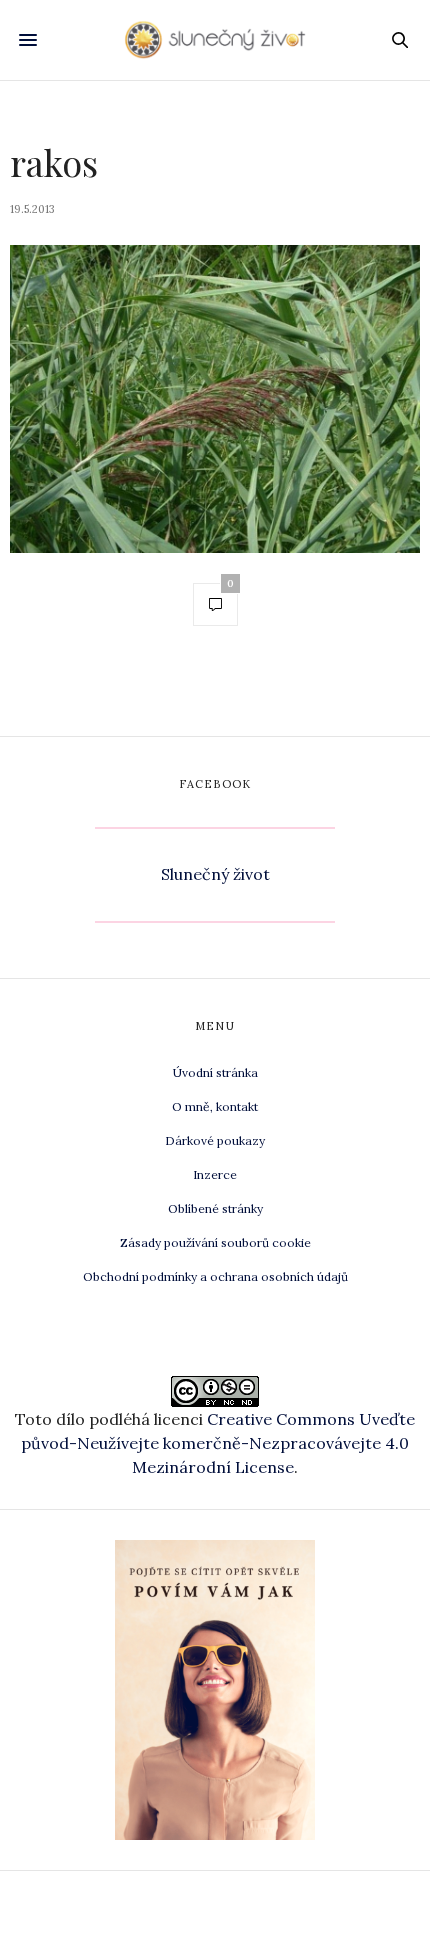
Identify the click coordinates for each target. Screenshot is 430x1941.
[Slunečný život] (215, 40)
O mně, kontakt (215, 1106)
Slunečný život (215, 874)
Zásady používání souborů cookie (215, 1242)
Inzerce (215, 1174)
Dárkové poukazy (215, 1140)
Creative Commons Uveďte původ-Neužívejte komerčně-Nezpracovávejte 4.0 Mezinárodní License (218, 1443)
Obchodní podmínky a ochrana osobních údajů (215, 1276)
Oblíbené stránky (215, 1208)
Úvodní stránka (215, 1072)
